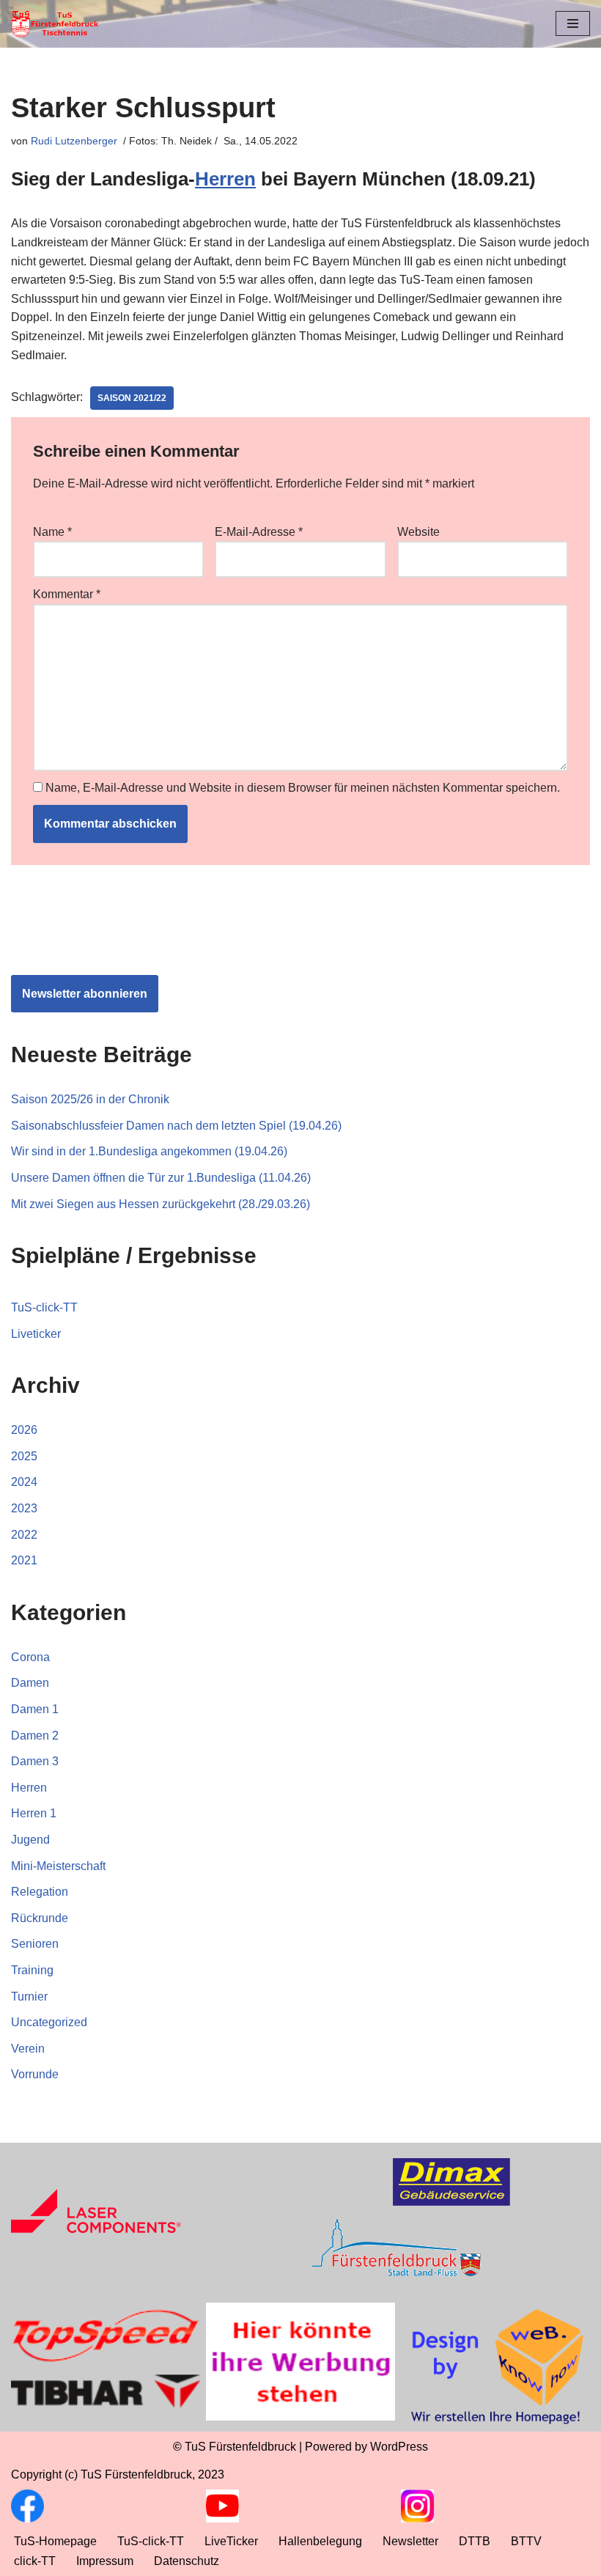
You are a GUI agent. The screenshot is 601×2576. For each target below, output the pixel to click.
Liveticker (36, 1334)
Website (419, 532)
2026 (24, 1430)
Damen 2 (35, 1736)
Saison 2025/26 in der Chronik (90, 1099)
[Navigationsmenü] (573, 23)
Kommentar (67, 594)
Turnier (29, 1997)
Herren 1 (34, 1813)
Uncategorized (49, 2022)
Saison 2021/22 (132, 398)
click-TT (35, 2561)
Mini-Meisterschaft (58, 1866)
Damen (30, 1683)
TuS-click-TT (44, 1307)
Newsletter (410, 2541)
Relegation (40, 1892)
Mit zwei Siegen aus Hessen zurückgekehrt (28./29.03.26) (161, 1204)
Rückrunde (40, 1918)
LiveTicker (231, 2541)
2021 (24, 1560)
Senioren (35, 1944)
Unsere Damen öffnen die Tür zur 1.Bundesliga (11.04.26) (161, 1178)
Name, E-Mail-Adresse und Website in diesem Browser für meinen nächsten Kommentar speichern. (303, 788)
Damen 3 (35, 1761)
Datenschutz (187, 2561)
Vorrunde (35, 2074)
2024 (24, 1482)
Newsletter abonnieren (85, 994)
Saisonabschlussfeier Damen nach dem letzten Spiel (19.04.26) (176, 1126)
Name (52, 532)
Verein (28, 2049)
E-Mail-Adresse (259, 532)
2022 (24, 1535)
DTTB (475, 2541)
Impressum (105, 2561)
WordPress (399, 2447)
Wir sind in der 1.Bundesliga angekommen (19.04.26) (149, 1151)
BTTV (526, 2541)
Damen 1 (35, 1709)
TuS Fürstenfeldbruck (240, 2447)
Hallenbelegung (320, 2541)
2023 (24, 1508)
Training (32, 1970)
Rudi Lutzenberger (74, 141)
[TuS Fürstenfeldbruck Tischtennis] (55, 24)
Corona (30, 1657)
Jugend (30, 1840)
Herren (225, 179)
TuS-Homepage (55, 2541)
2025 (24, 1456)
